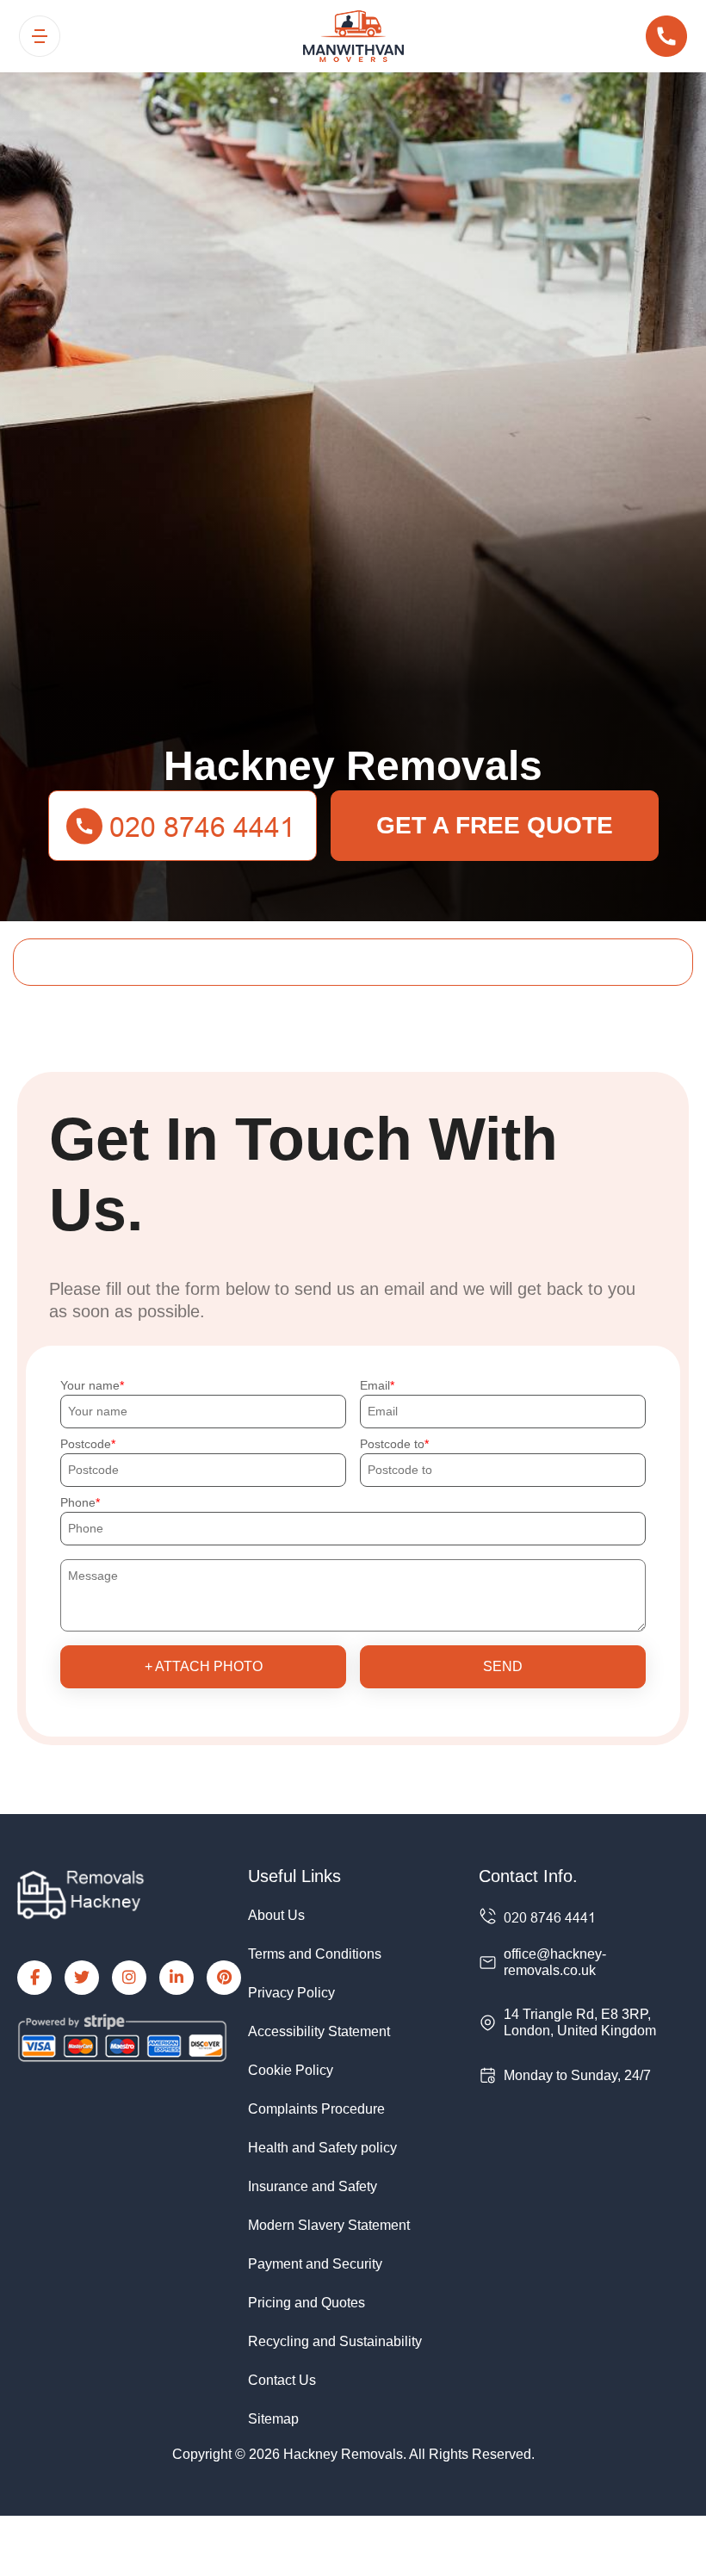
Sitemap (273, 2419)
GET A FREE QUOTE (495, 825)
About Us (276, 1915)
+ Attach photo (204, 1666)
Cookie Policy (291, 2070)
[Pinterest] (224, 1978)
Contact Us (282, 2380)
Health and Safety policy (322, 2148)
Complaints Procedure (316, 2109)
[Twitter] (82, 1978)
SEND (503, 1666)
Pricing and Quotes (307, 2303)
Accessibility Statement (319, 2031)
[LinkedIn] (176, 1978)
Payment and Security (315, 2264)
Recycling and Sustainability (335, 2341)
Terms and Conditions (315, 1954)
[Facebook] (34, 1978)
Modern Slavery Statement (329, 2225)
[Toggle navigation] (40, 36)
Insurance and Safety (313, 2186)
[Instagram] (129, 1978)
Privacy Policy (291, 1993)
